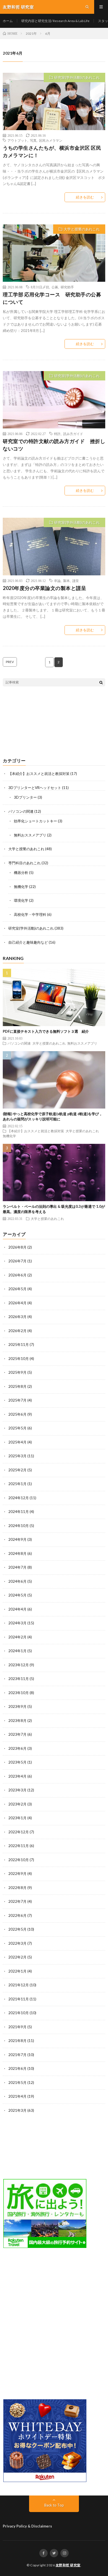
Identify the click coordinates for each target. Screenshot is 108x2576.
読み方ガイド (73, 434)
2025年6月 (17, 1414)
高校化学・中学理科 (30, 914)
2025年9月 (17, 1372)
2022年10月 (19, 1860)
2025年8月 (17, 1386)
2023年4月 (17, 1776)
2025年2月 (17, 1470)
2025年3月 (17, 1456)
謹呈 (76, 581)
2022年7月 (17, 1901)
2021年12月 (19, 1985)
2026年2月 (17, 1331)
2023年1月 (17, 1818)
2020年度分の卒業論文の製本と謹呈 (44, 588)
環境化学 (21, 900)
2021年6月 (17, 2068)
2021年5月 (17, 2083)
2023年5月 (17, 1762)
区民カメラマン (51, 140)
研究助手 (67, 287)
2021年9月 (17, 2027)
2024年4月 (17, 1609)
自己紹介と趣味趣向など (28, 942)
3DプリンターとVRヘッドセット (35, 788)
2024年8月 (17, 1553)
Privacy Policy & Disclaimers (27, 2526)
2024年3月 (17, 1623)
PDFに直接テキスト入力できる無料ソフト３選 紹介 (46, 1031)
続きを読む (85, 197)
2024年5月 (17, 1595)
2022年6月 (17, 1915)
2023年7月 (17, 1734)
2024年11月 (19, 1512)
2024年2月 (17, 1637)
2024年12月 (19, 1498)
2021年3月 (17, 2110)
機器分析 (21, 873)
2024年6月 (17, 1581)
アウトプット (17, 140)
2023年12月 (19, 1665)
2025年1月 (17, 1484)
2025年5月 (17, 1428)
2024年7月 (17, 1567)
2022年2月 (17, 1957)
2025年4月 (17, 1442)
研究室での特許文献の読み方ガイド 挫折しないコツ (54, 445)
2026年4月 (17, 1303)
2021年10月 (19, 2013)
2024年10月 (19, 1526)
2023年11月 (19, 1679)
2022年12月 (19, 1832)
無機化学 (21, 887)
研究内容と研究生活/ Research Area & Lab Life (55, 21)
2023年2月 (17, 1804)
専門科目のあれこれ (25, 863)
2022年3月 (17, 1943)
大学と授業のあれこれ (82, 229)
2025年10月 (19, 1359)
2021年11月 (19, 1999)
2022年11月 (19, 1846)
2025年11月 (19, 1345)
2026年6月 (17, 1275)
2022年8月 (17, 1888)
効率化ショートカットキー (35, 821)
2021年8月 (17, 2041)
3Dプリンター (25, 797)
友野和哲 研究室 (68, 2565)
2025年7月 (17, 1400)
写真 (33, 140)
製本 (66, 581)
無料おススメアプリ (30, 835)
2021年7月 (17, 2055)
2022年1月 (17, 1971)
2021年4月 (17, 2096)
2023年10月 (19, 1693)
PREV (10, 662)
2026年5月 (17, 1289)
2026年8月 (17, 1247)
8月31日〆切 (40, 287)
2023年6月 (17, 1748)
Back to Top (54, 2505)
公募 (55, 287)
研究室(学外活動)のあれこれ (77, 77)
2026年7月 (17, 1261)
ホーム (8, 21)
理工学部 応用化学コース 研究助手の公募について (52, 298)
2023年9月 (17, 1706)
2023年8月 (17, 1721)
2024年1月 (17, 1651)
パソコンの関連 (21, 811)
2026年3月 (17, 1317)
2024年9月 (17, 1539)
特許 (57, 434)
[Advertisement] (54, 722)
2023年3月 (17, 1790)
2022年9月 (17, 1874)
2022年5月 (17, 1929)
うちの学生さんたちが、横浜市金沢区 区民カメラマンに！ (52, 151)
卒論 (57, 581)
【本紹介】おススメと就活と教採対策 (39, 774)
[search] (101, 682)
